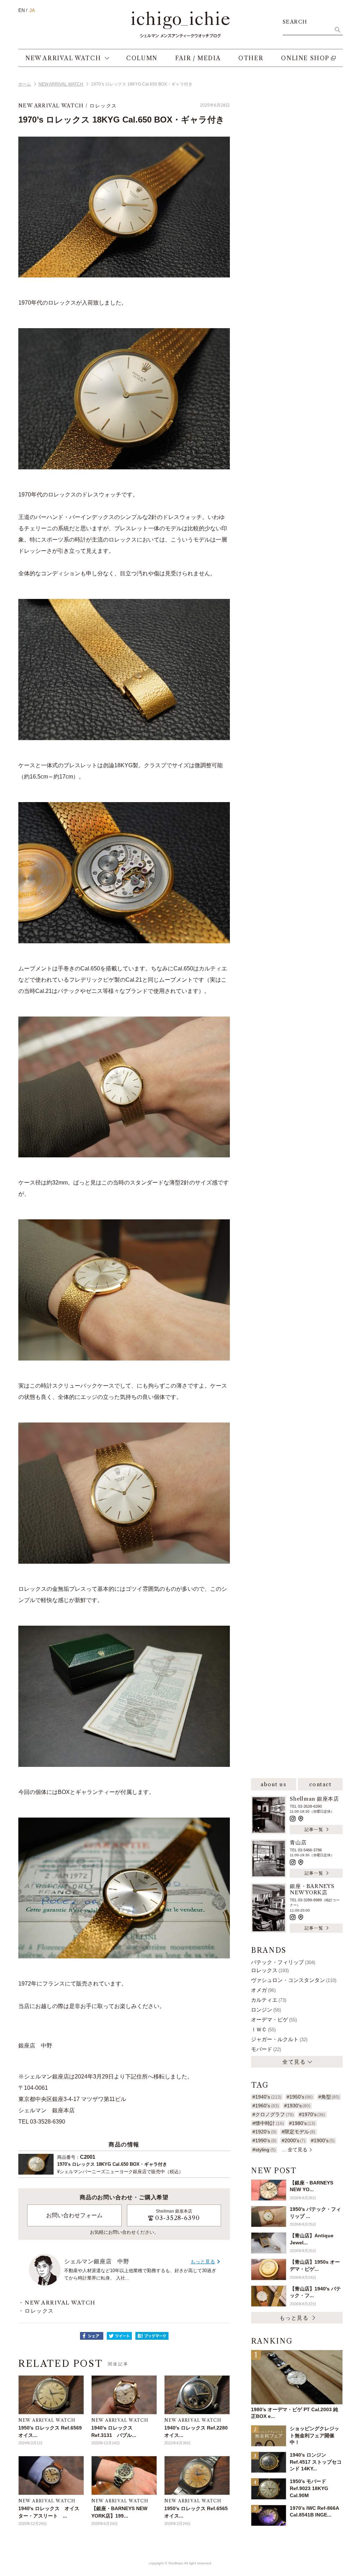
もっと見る (203, 2262)
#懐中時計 (268, 2123)
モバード (266, 2049)
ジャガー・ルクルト (279, 2039)
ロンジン (266, 2010)
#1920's (264, 2132)
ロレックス (103, 106)
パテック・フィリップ (283, 1962)
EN (22, 10)
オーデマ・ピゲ (274, 2019)
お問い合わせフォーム (74, 2215)
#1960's (265, 2106)
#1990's (264, 2140)
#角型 (329, 2097)
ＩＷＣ (263, 2029)
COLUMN (142, 58)
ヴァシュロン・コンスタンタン (294, 1980)
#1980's (302, 2123)
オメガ (263, 1990)
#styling (264, 2150)
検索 (337, 30)
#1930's (297, 2106)
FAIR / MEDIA (198, 58)
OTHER (251, 58)
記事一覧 (314, 1829)
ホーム (25, 84)
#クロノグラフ (273, 2114)
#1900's (323, 2140)
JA (32, 10)
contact (320, 1784)
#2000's (293, 2140)
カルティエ (269, 2000)
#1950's (300, 2097)
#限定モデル (298, 2132)
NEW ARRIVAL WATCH (63, 58)
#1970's (312, 2114)
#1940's (267, 2097)
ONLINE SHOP (305, 58)
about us (273, 1784)
